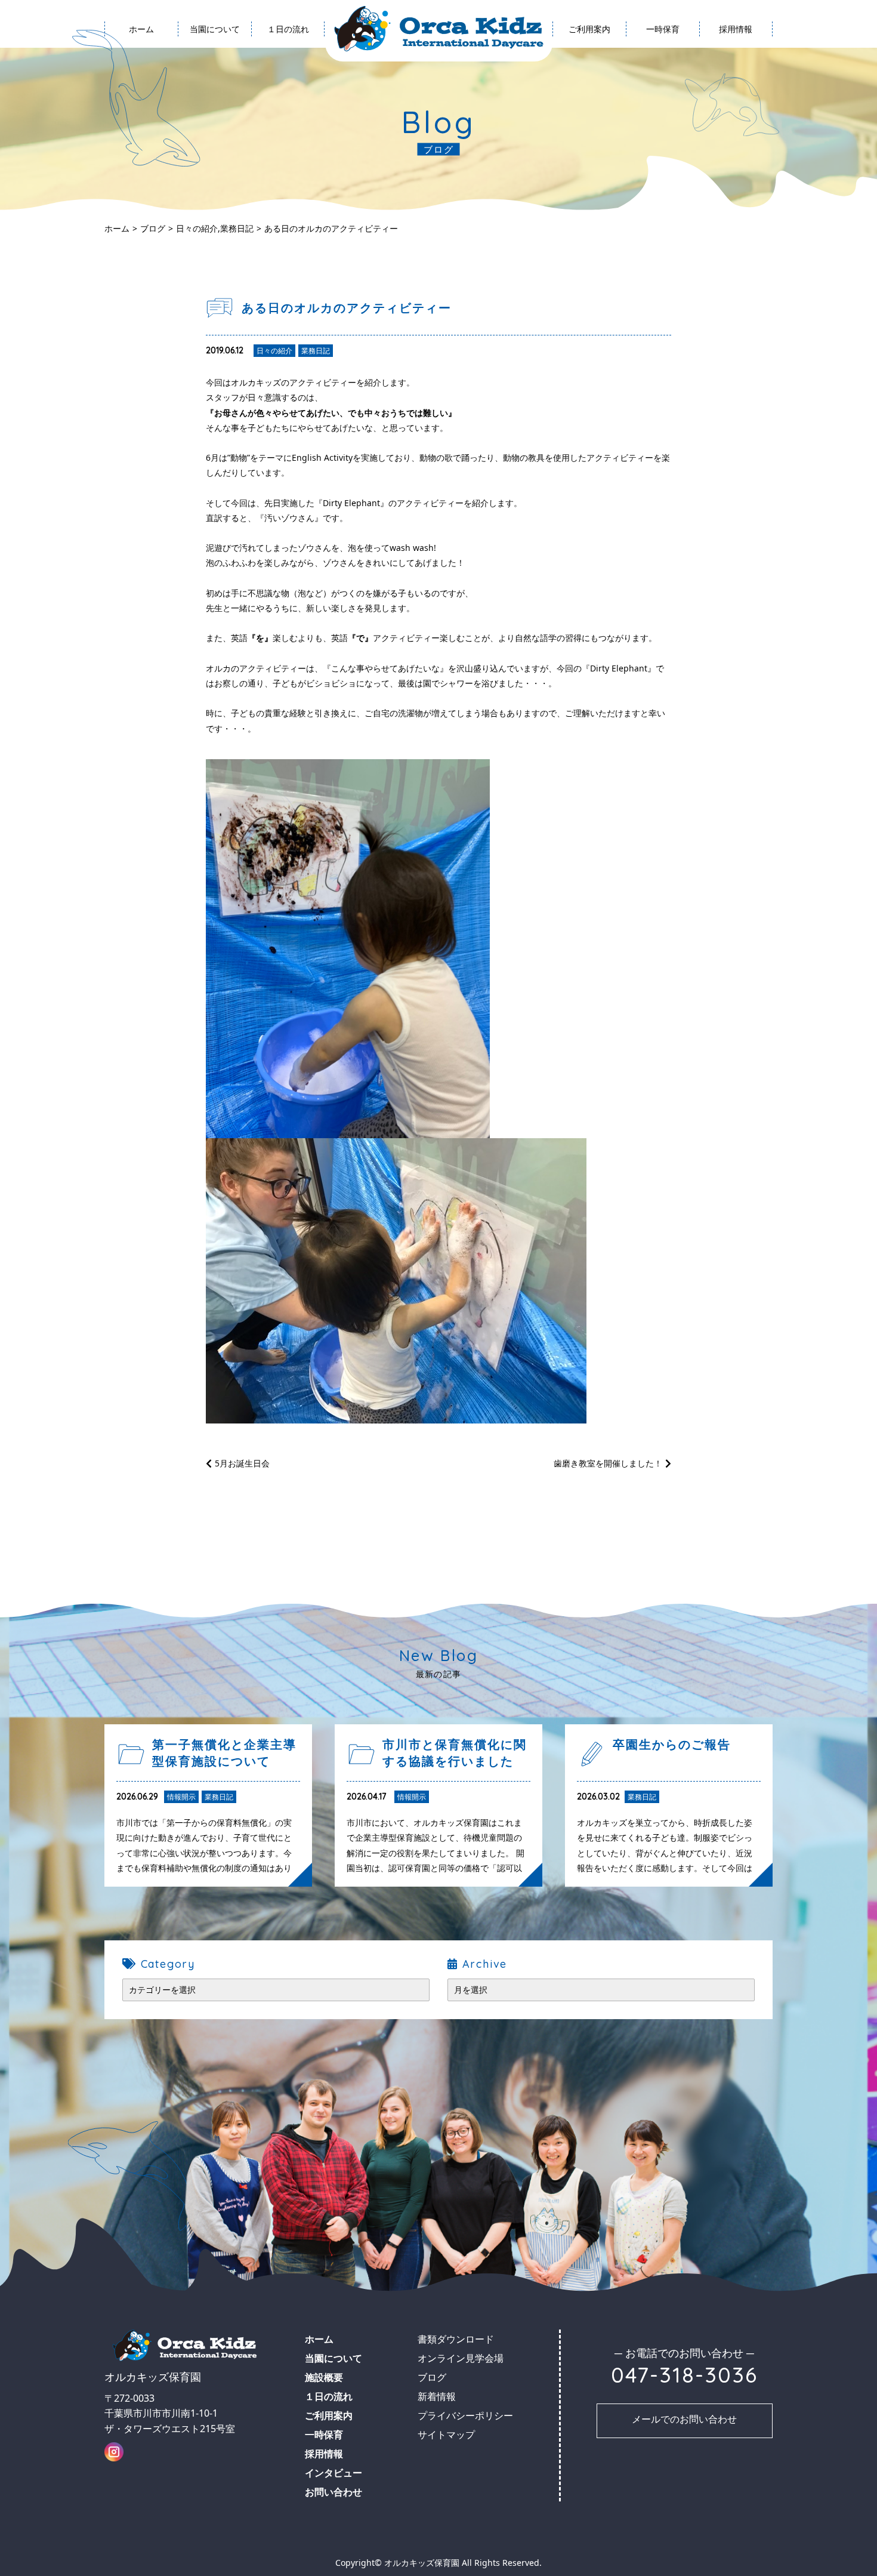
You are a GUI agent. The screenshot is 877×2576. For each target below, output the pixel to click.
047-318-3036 (684, 2375)
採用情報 (736, 29)
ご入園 (606, 107)
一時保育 (663, 29)
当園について (215, 29)
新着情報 (437, 2396)
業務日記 (237, 228)
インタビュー (754, 59)
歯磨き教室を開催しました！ (608, 1463)
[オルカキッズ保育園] (439, 29)
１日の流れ (288, 29)
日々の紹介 (197, 228)
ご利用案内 (589, 29)
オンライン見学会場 (606, 59)
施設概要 (232, 59)
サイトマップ (446, 2435)
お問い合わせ (333, 2492)
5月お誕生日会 (242, 1463)
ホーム (141, 29)
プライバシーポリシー (465, 2415)
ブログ (232, 83)
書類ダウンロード (607, 83)
